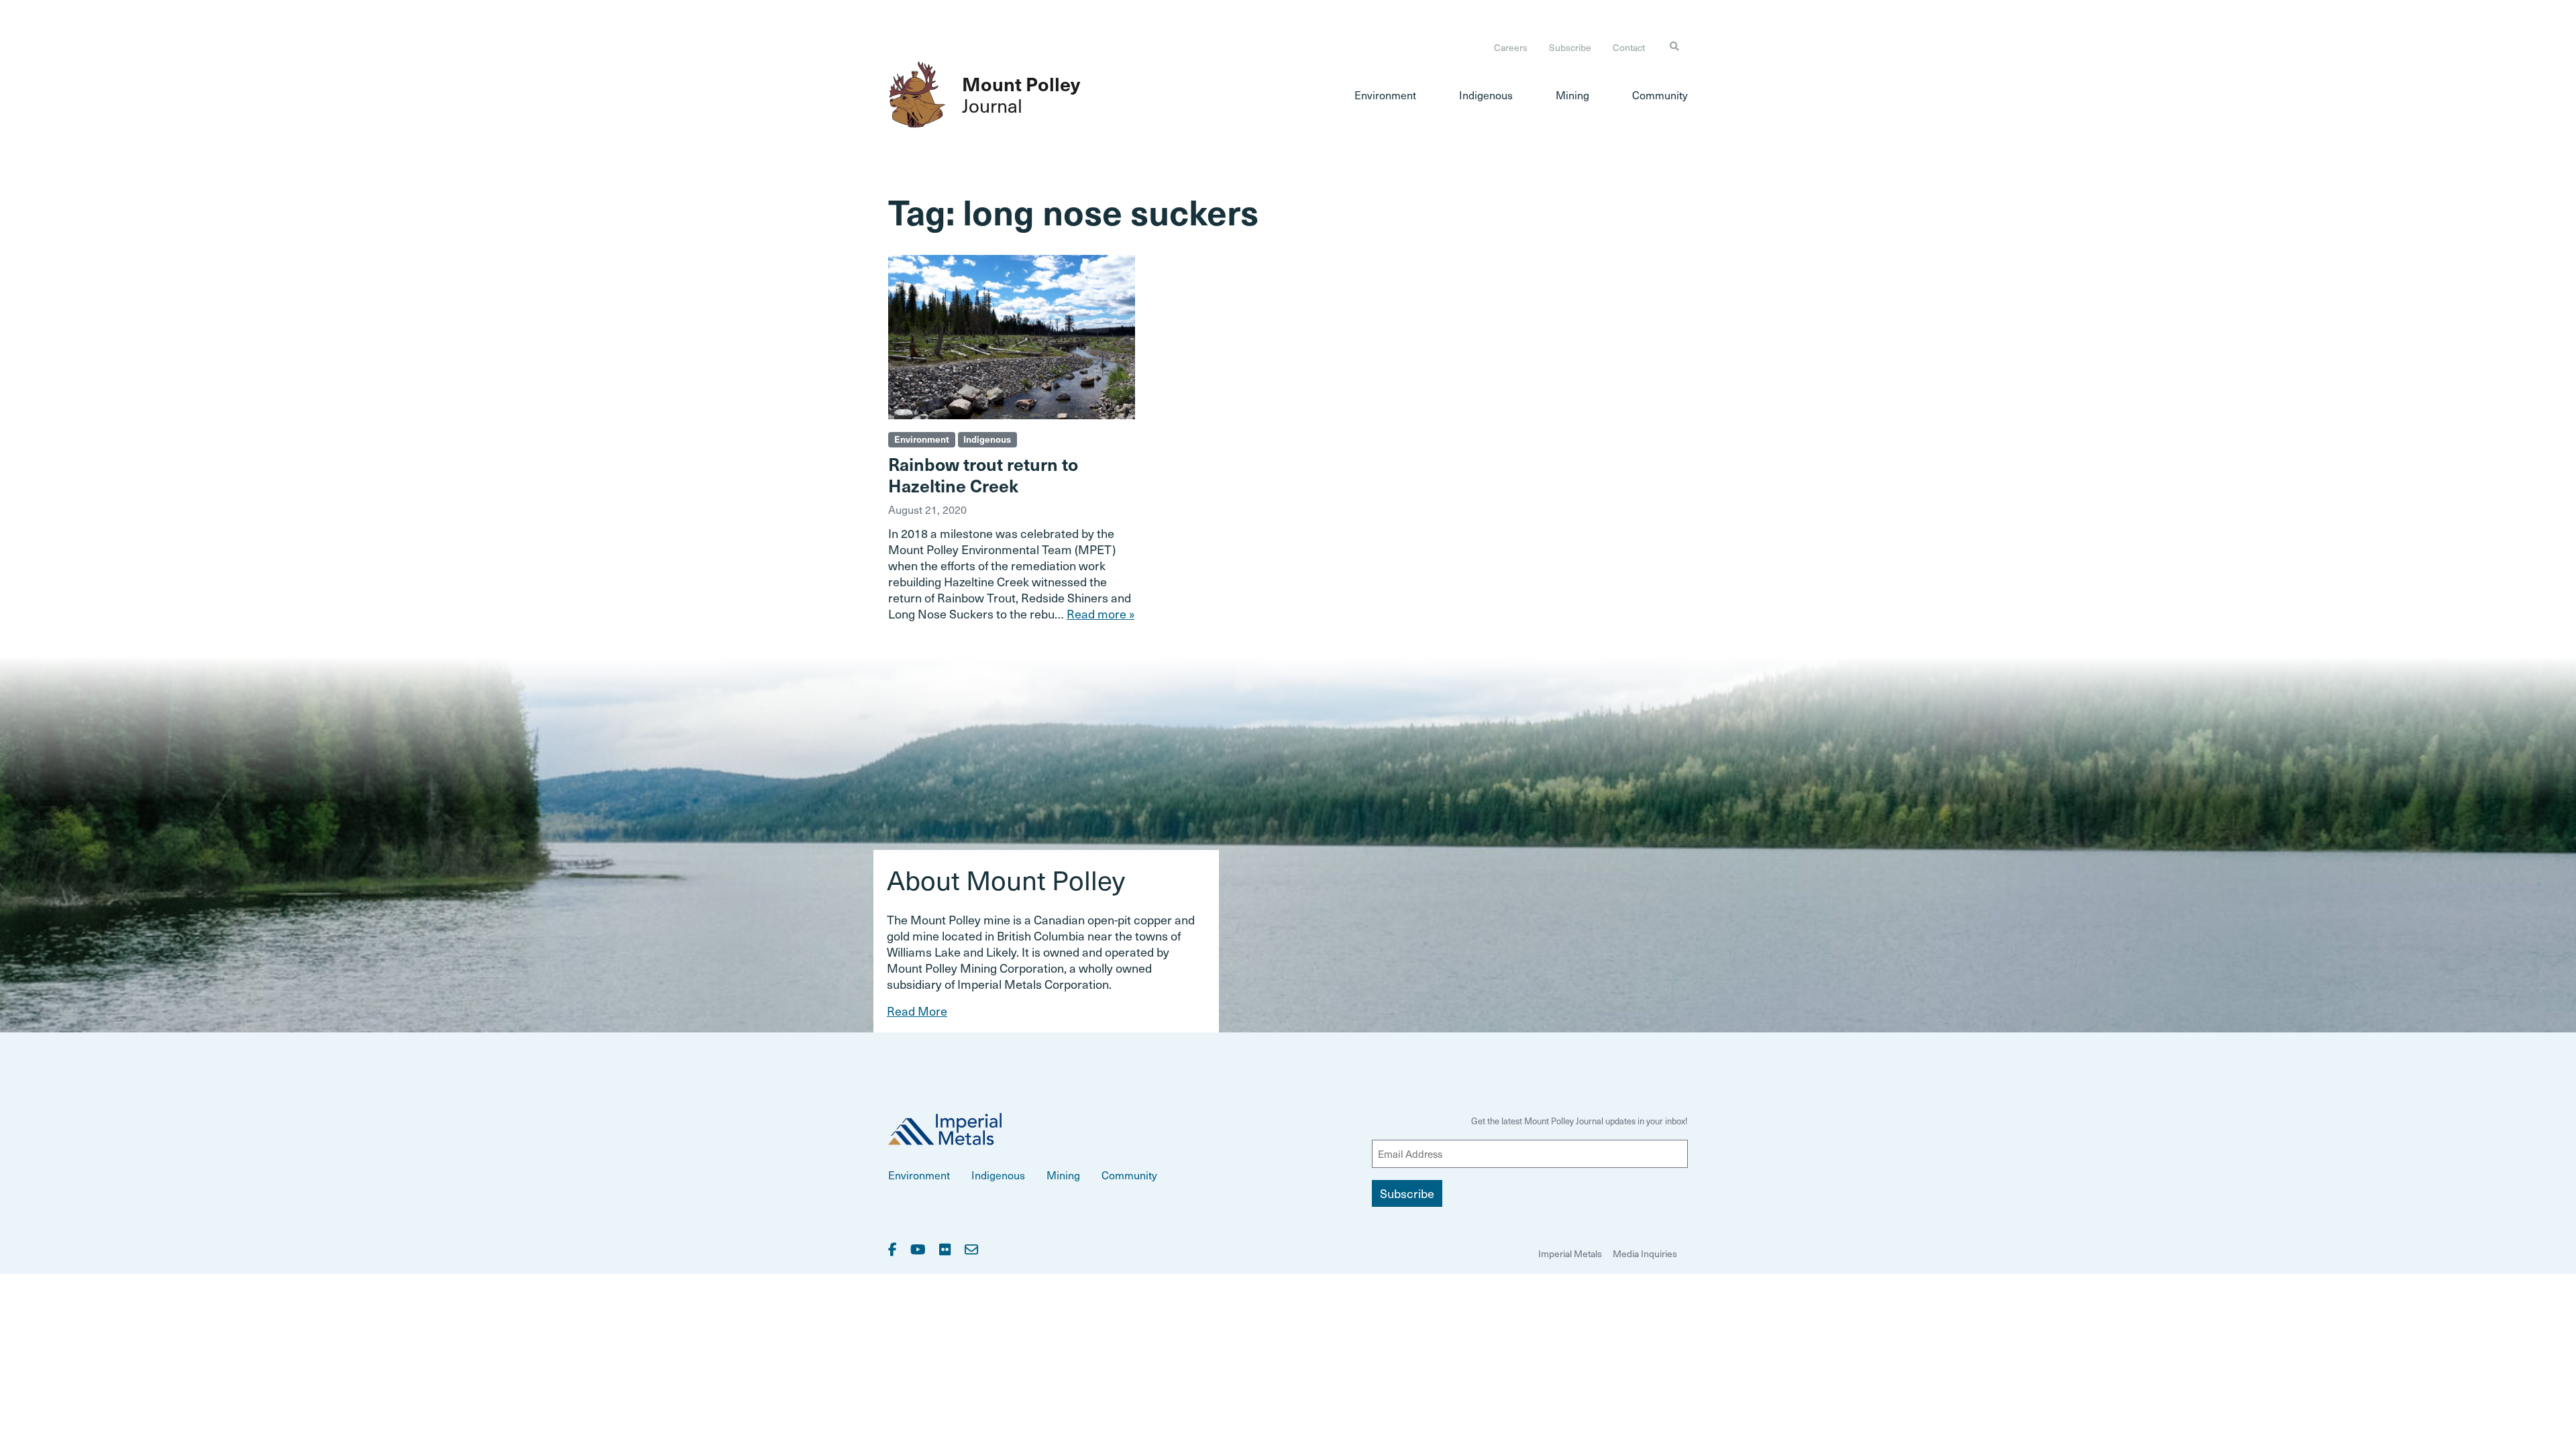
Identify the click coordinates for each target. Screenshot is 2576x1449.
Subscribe (1570, 47)
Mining (1572, 95)
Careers (1511, 47)
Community (1660, 95)
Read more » (1101, 613)
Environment (1385, 95)
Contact (1629, 47)
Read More (917, 1011)
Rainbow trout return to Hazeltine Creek (983, 474)
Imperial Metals (1570, 1253)
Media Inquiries (1645, 1253)
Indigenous (1486, 95)
